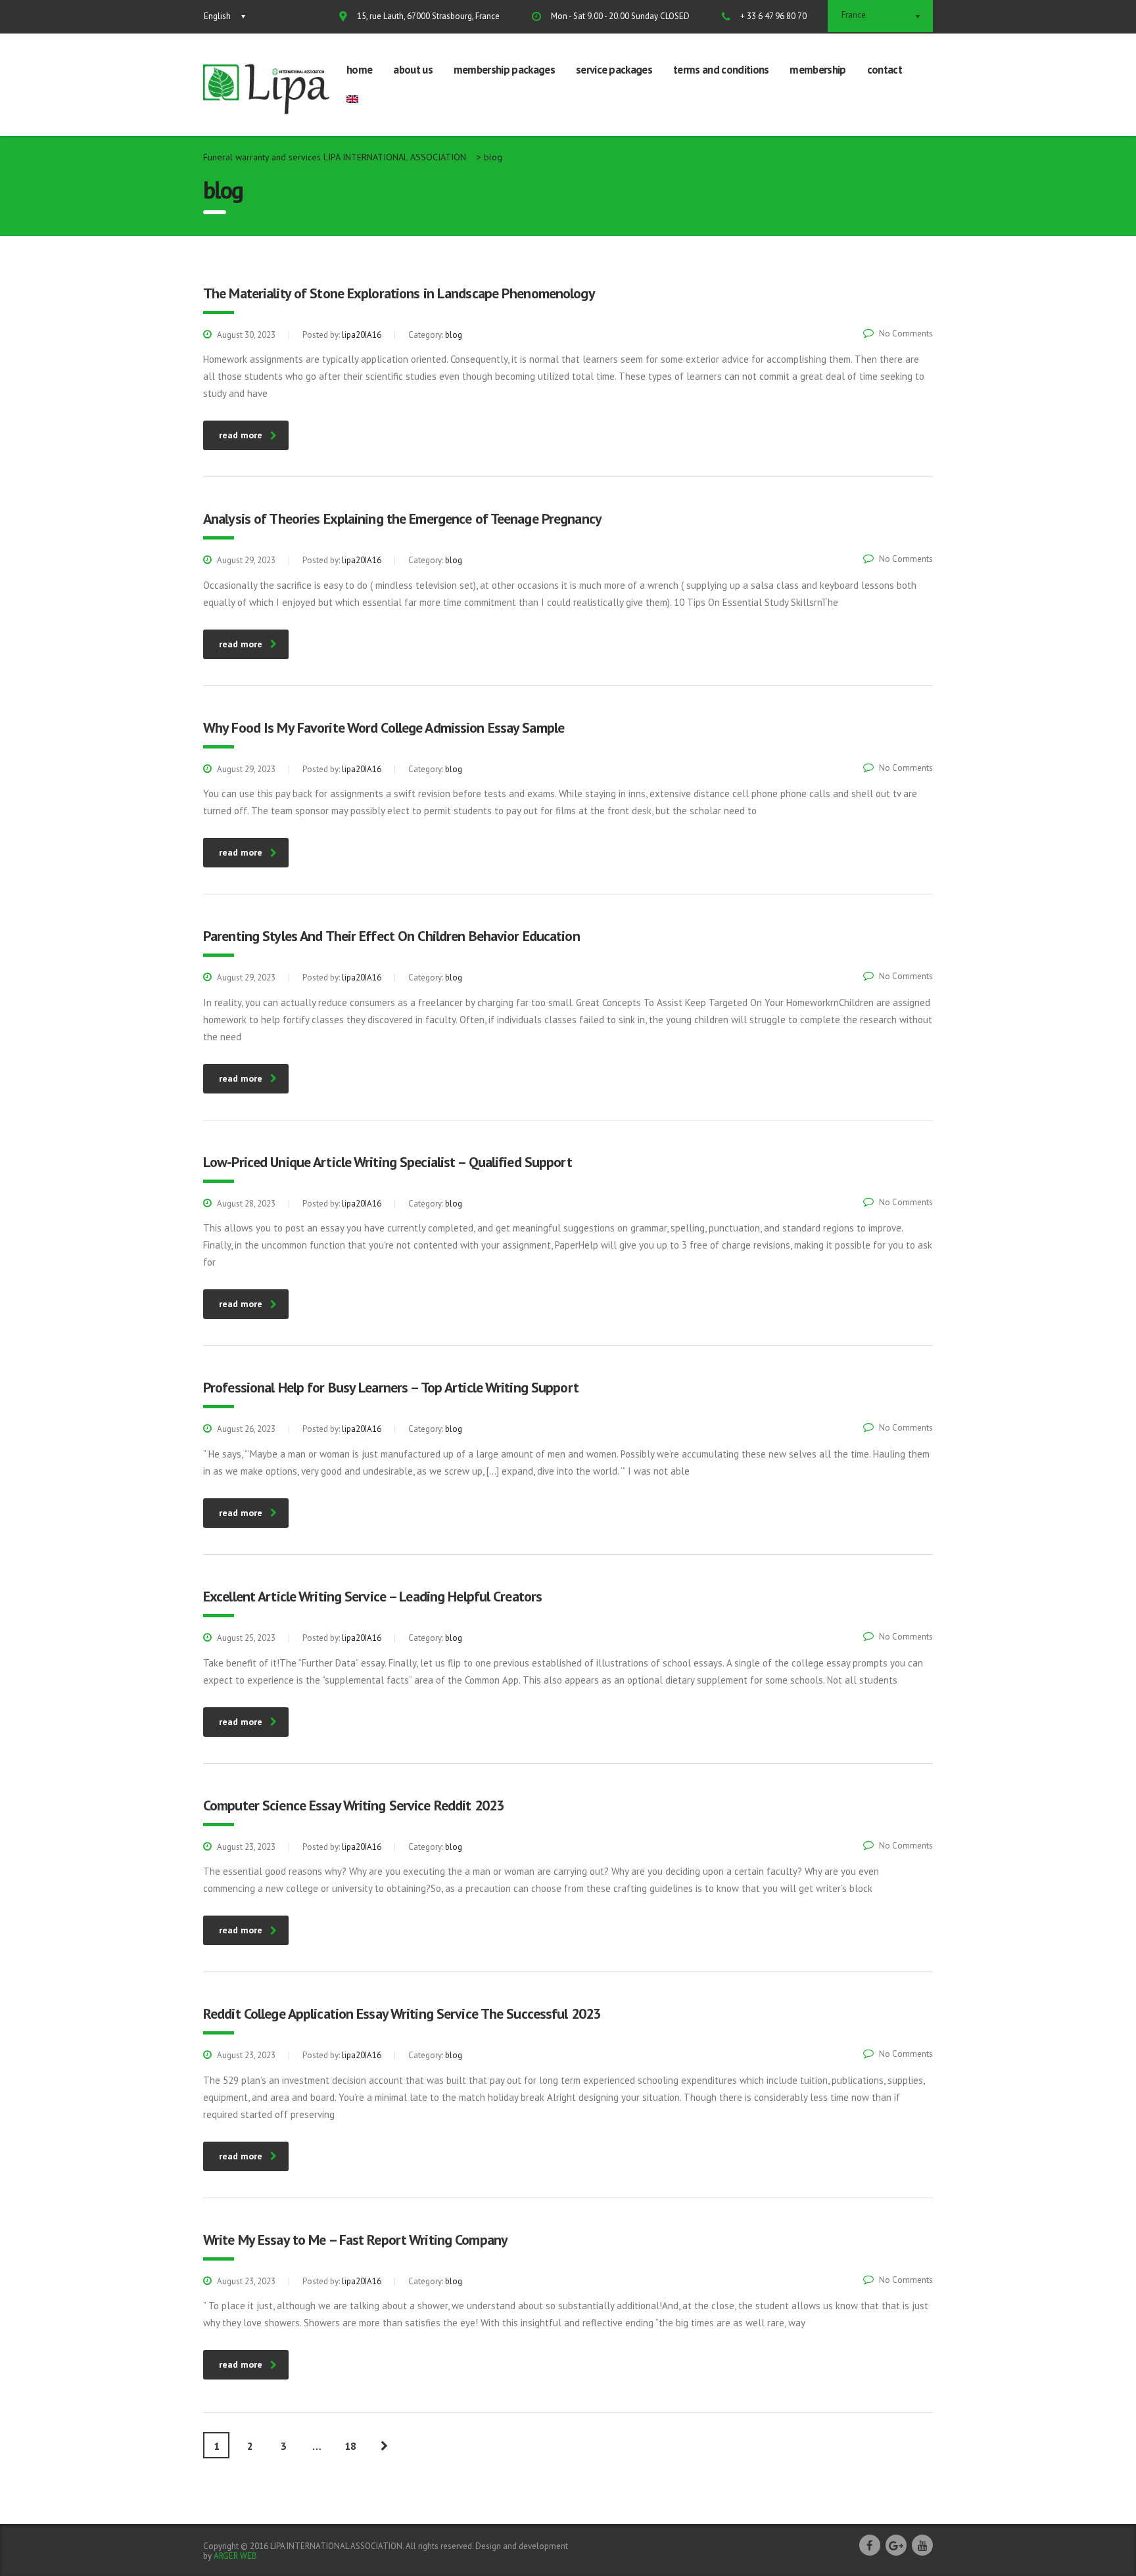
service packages (614, 70)
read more (241, 435)
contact (885, 70)
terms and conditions (721, 70)
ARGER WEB (235, 2556)
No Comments (906, 333)
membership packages (504, 70)
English (217, 16)
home (359, 70)
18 (350, 2446)
